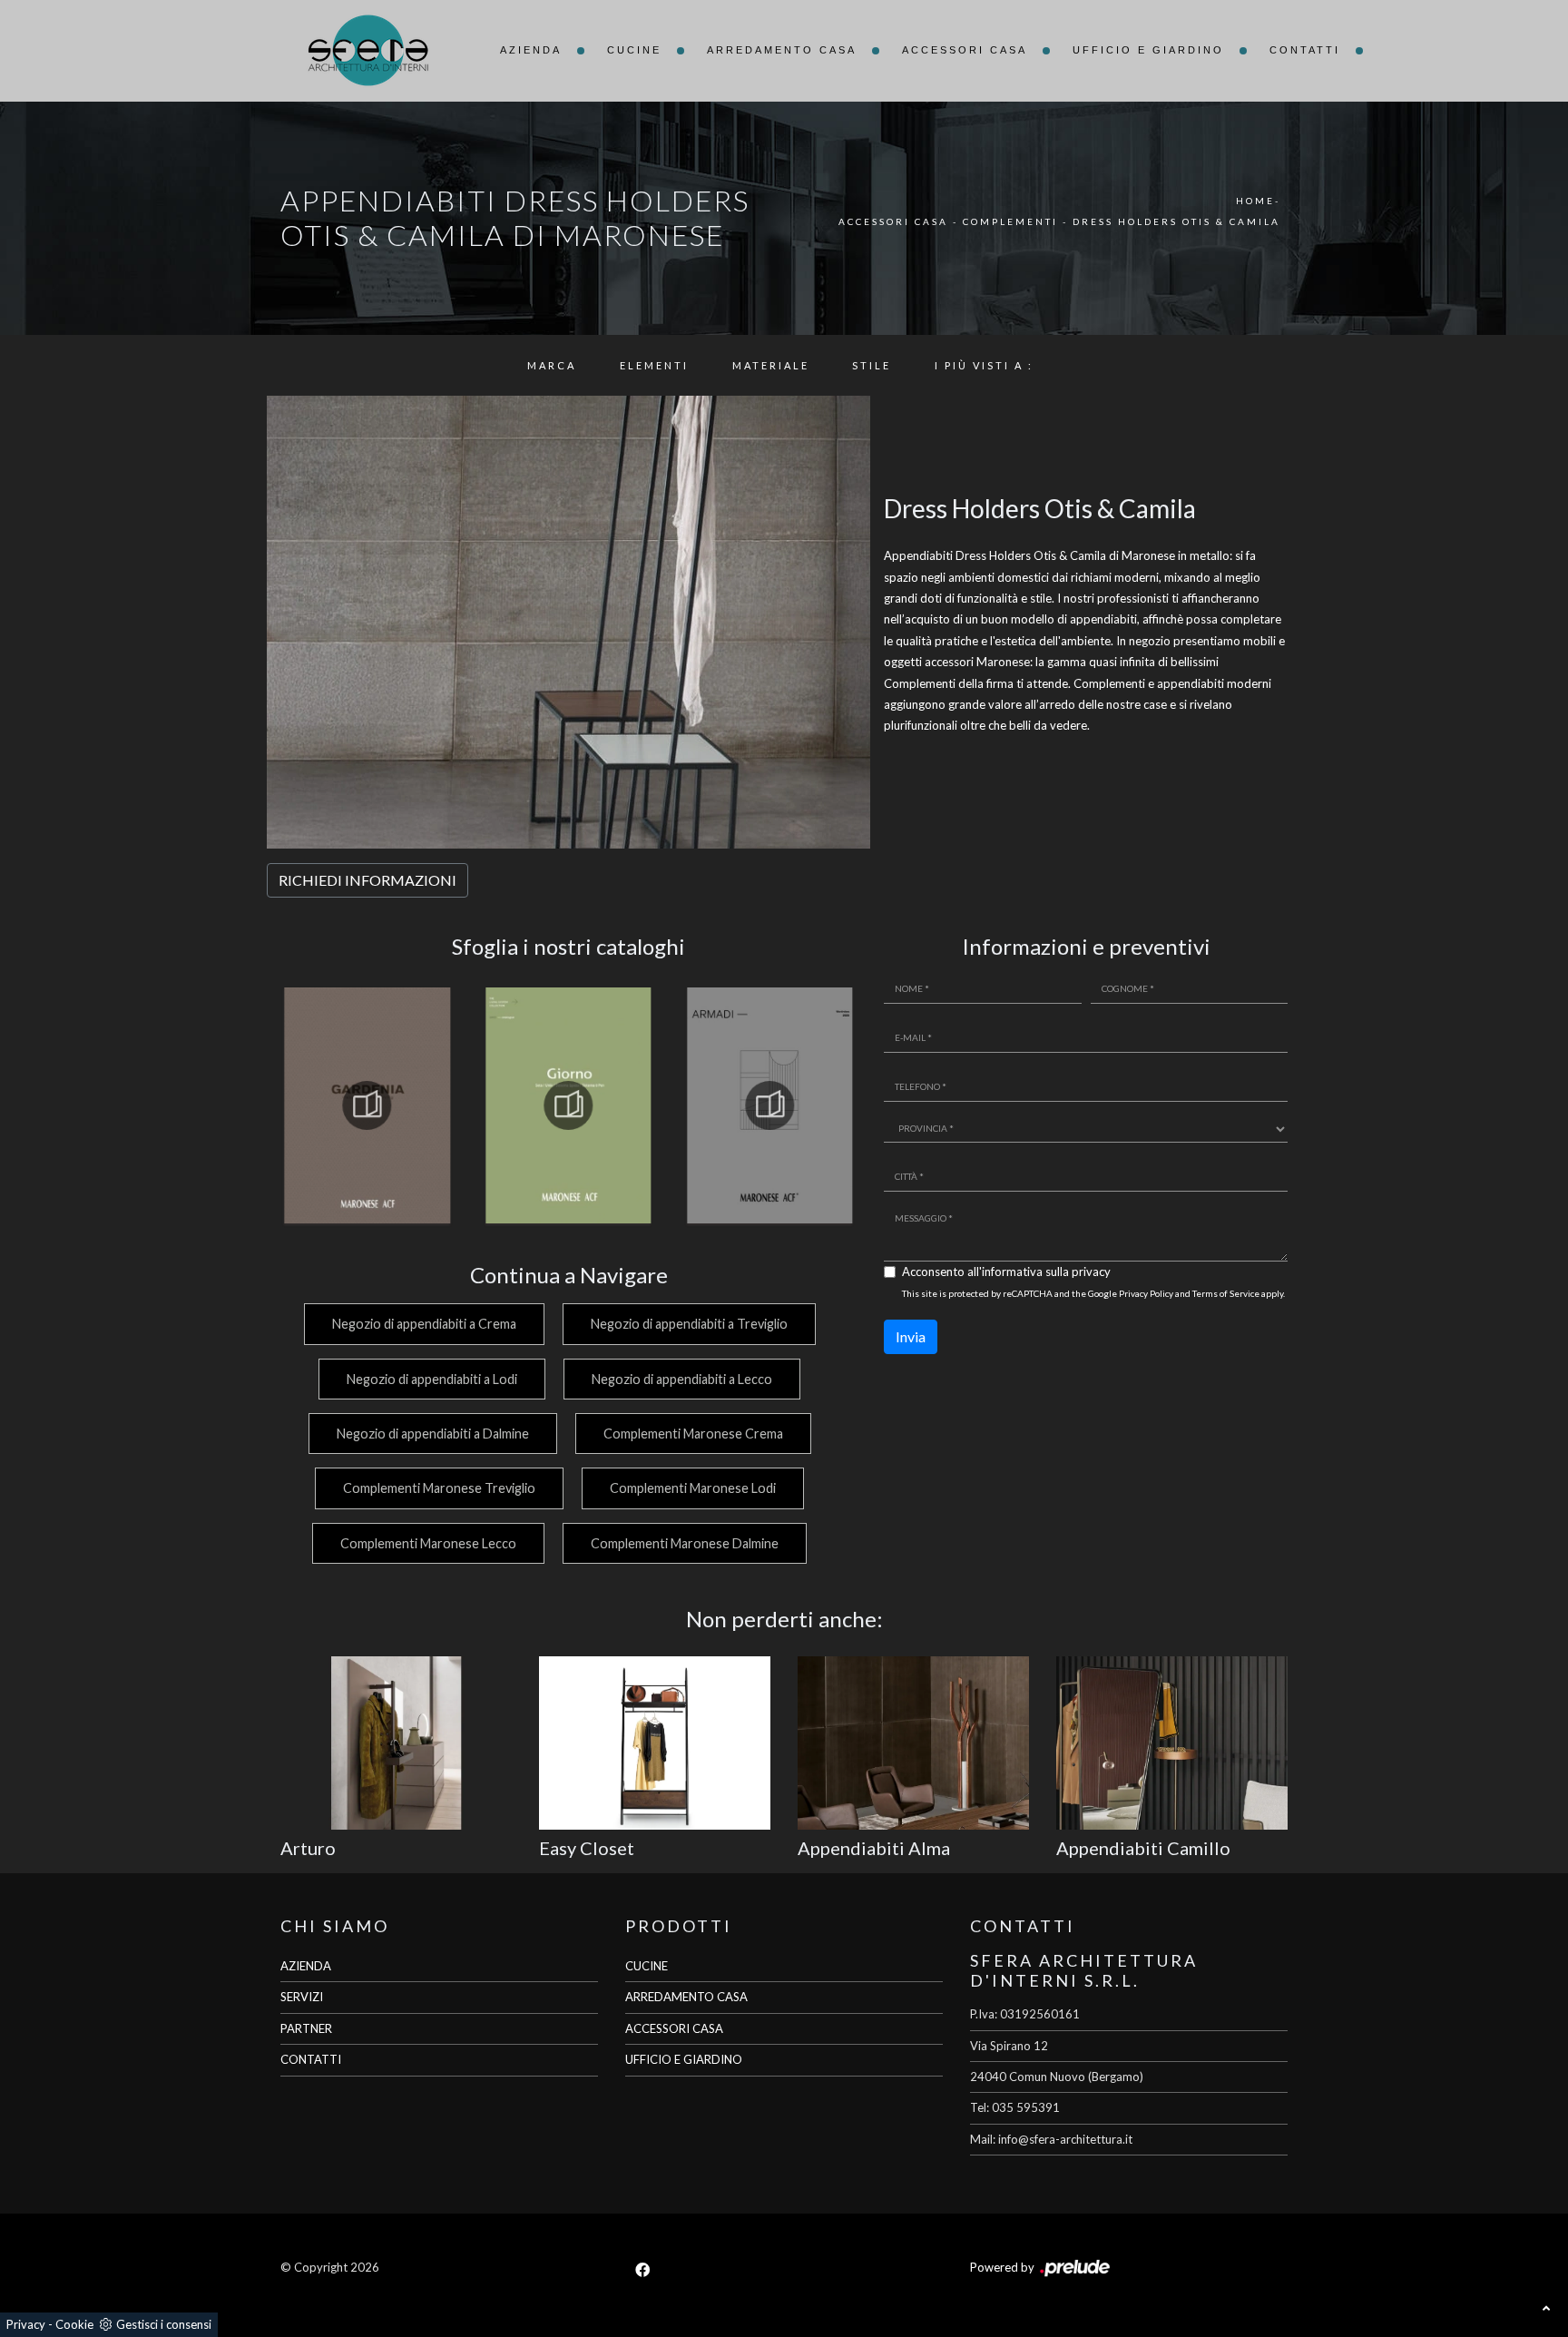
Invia (911, 1336)
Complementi (1010, 221)
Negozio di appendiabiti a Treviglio (689, 1324)
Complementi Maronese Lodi (693, 1488)
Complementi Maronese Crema (693, 1434)
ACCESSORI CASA (674, 2028)
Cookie (74, 2324)
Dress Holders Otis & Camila (1176, 221)
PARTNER (306, 2028)
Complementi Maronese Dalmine (685, 1543)
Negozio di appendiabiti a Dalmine (433, 1434)
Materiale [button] (771, 365)
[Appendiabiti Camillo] (1172, 1743)
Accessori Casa (965, 50)
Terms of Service (1226, 1293)
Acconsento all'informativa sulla (1006, 1272)
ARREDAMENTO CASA (686, 1997)
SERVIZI (302, 1997)
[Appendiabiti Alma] (913, 1743)
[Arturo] (396, 1743)
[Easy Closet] (655, 1743)
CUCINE (647, 1966)
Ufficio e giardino (1148, 50)
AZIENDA (306, 1966)
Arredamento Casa (782, 50)
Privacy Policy (1146, 1293)
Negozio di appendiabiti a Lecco (682, 1379)
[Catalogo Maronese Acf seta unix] (569, 1105)
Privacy (26, 2324)
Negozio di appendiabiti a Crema (424, 1324)
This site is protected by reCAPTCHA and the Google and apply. (1093, 1293)
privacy (1091, 1272)
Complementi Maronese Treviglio (439, 1488)
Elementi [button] (654, 365)
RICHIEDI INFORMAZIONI (367, 880)
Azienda (531, 50)
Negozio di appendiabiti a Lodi (432, 1379)
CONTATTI (311, 2059)
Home (1255, 201)
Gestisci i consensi (164, 2324)
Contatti (1305, 50)
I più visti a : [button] (984, 365)
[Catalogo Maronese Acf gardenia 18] (367, 1105)
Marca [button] (552, 365)
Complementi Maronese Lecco (428, 1543)
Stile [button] (872, 365)
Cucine (634, 50)
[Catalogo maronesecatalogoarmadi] (769, 1105)
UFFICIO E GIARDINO (684, 2059)
